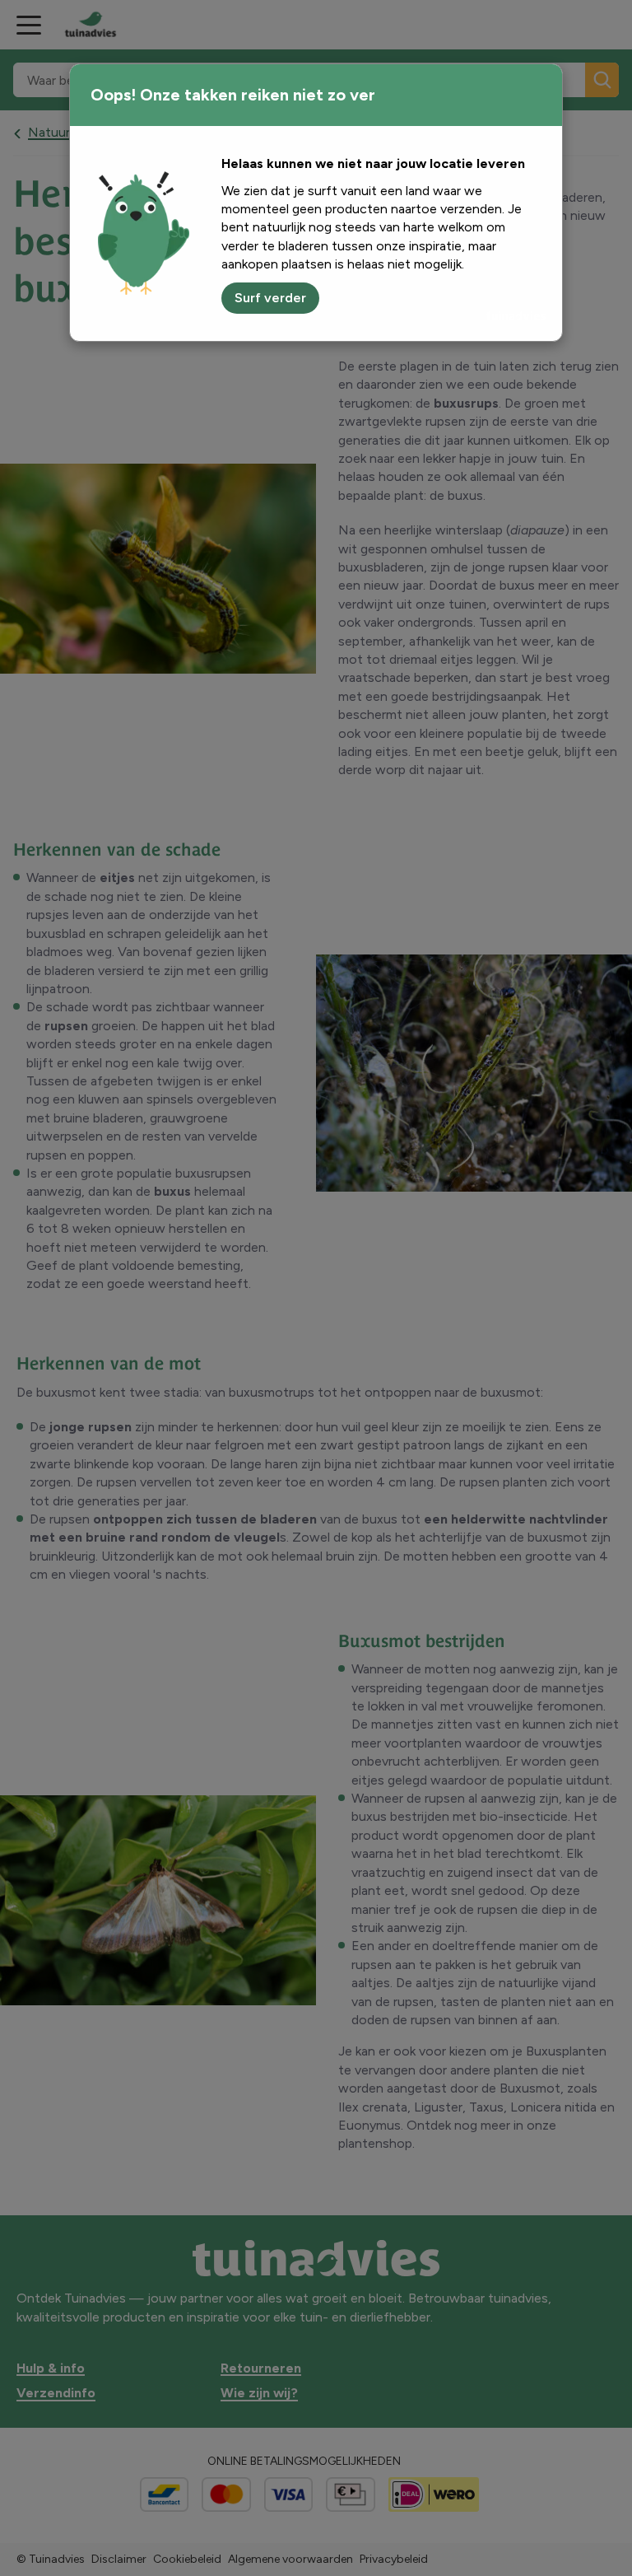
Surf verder (270, 298)
